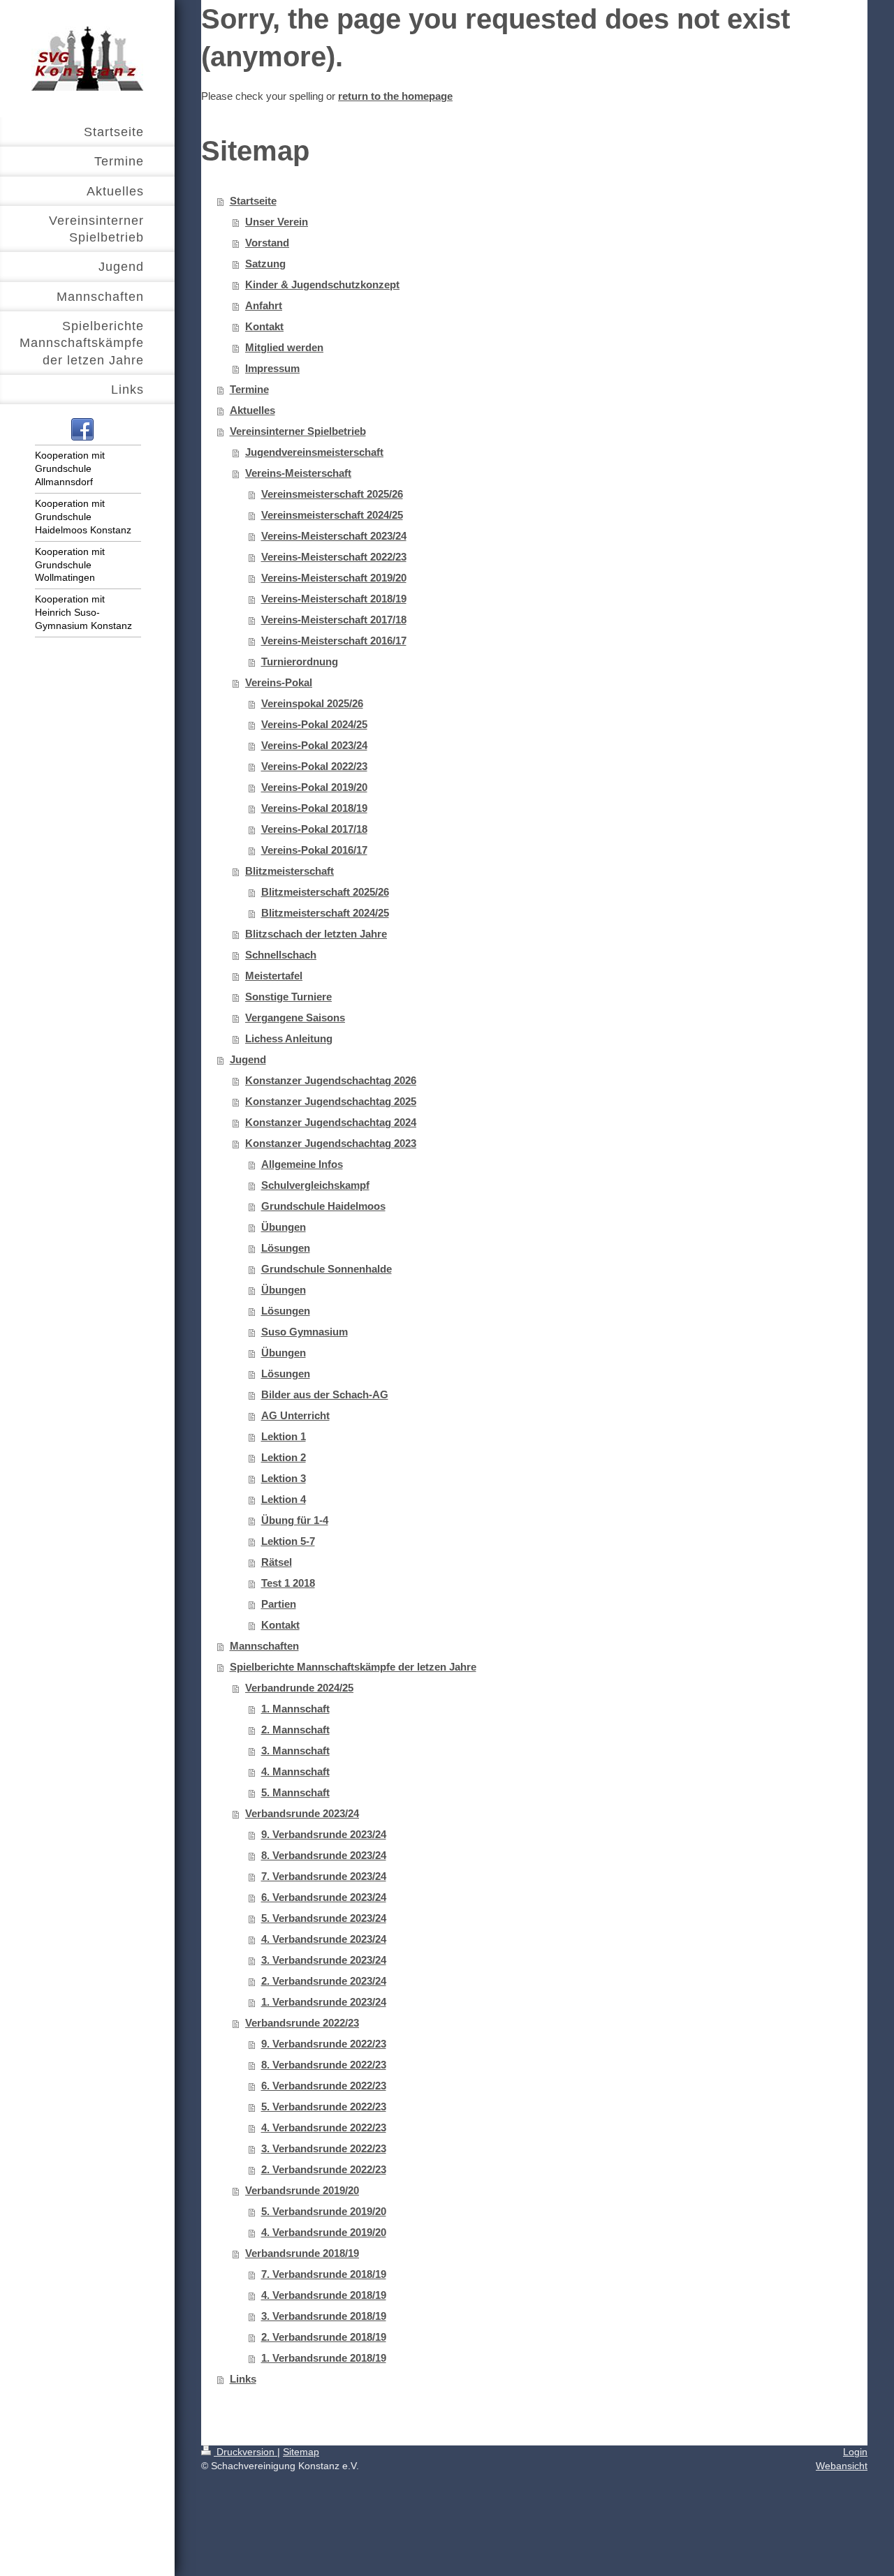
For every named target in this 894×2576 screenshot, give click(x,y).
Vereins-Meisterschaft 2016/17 (334, 641)
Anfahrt (264, 305)
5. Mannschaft (295, 1792)
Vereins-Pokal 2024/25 (314, 724)
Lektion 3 (284, 1478)
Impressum (272, 368)
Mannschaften (264, 1646)
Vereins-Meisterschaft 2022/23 (334, 557)
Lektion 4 (284, 1499)
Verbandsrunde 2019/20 (302, 2190)
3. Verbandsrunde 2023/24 (324, 1960)
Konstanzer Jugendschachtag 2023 (331, 1143)
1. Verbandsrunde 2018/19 (324, 2358)
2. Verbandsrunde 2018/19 (324, 2337)
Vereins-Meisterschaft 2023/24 (334, 536)
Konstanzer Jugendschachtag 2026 (331, 1080)
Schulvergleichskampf (315, 1185)
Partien (279, 1604)
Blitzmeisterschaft (290, 871)
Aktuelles (252, 410)
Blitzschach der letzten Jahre (316, 934)
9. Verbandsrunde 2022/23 (324, 2044)
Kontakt (264, 326)
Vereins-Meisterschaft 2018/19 (334, 599)
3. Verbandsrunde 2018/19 (324, 2316)
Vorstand (267, 243)
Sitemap (301, 2452)
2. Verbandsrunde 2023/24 (324, 1981)
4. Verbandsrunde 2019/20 (324, 2232)
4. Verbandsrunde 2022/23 (324, 2127)
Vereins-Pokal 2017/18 (314, 829)
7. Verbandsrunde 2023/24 (324, 1876)
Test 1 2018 (288, 1583)
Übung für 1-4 (295, 1520)
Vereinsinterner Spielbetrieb (298, 431)
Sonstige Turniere (288, 997)
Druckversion (246, 2452)
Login (855, 2452)
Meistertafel (274, 976)
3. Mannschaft (295, 1750)
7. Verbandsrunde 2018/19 (324, 2274)
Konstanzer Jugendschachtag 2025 (331, 1101)
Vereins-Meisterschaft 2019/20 (334, 578)
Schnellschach (281, 955)
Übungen (284, 1227)
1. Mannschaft (295, 1709)
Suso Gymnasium (305, 1332)
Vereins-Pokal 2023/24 (314, 745)
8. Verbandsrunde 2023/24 (324, 1855)
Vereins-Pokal (279, 682)
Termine (249, 389)
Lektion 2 (284, 1457)
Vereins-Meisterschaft (298, 473)
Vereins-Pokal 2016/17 (314, 850)
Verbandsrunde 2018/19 (302, 2253)
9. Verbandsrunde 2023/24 (324, 1834)
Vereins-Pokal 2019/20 (314, 787)
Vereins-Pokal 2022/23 (314, 766)
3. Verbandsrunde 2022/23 (324, 2148)
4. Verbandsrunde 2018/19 (324, 2295)
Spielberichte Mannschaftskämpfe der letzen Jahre (353, 1667)
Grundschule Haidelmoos (323, 1206)
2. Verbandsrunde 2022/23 (324, 2169)
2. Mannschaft (295, 1730)
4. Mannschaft (295, 1771)
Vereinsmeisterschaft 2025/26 (332, 494)
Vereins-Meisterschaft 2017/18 (334, 620)
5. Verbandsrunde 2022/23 (324, 2107)
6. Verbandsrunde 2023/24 (324, 1897)
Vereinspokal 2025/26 (312, 703)
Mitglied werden (284, 347)
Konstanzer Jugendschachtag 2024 (331, 1122)
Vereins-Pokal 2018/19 (314, 808)
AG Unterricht (295, 1415)
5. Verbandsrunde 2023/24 (324, 1918)
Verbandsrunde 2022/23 (302, 2023)
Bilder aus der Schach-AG (325, 1394)
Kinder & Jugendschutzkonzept (322, 284)
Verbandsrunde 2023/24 (302, 1813)
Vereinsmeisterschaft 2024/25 (332, 515)
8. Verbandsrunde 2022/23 (324, 2065)
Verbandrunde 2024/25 (299, 1688)
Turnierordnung (300, 661)
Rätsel (277, 1562)
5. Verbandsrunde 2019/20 (324, 2211)
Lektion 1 (284, 1436)
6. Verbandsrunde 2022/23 (324, 2086)
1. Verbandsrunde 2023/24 (324, 2002)
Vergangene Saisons (295, 1017)
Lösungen (286, 1248)
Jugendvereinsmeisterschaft (314, 452)
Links (243, 2379)
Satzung (265, 264)
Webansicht (842, 2466)
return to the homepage (395, 96)
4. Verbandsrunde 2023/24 (324, 1939)
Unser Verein (277, 222)
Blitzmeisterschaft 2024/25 (325, 913)
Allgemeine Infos (302, 1164)
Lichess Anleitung (289, 1038)
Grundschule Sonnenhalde (327, 1269)
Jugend (248, 1059)
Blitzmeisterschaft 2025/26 (325, 892)
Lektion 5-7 (288, 1541)
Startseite (253, 201)
